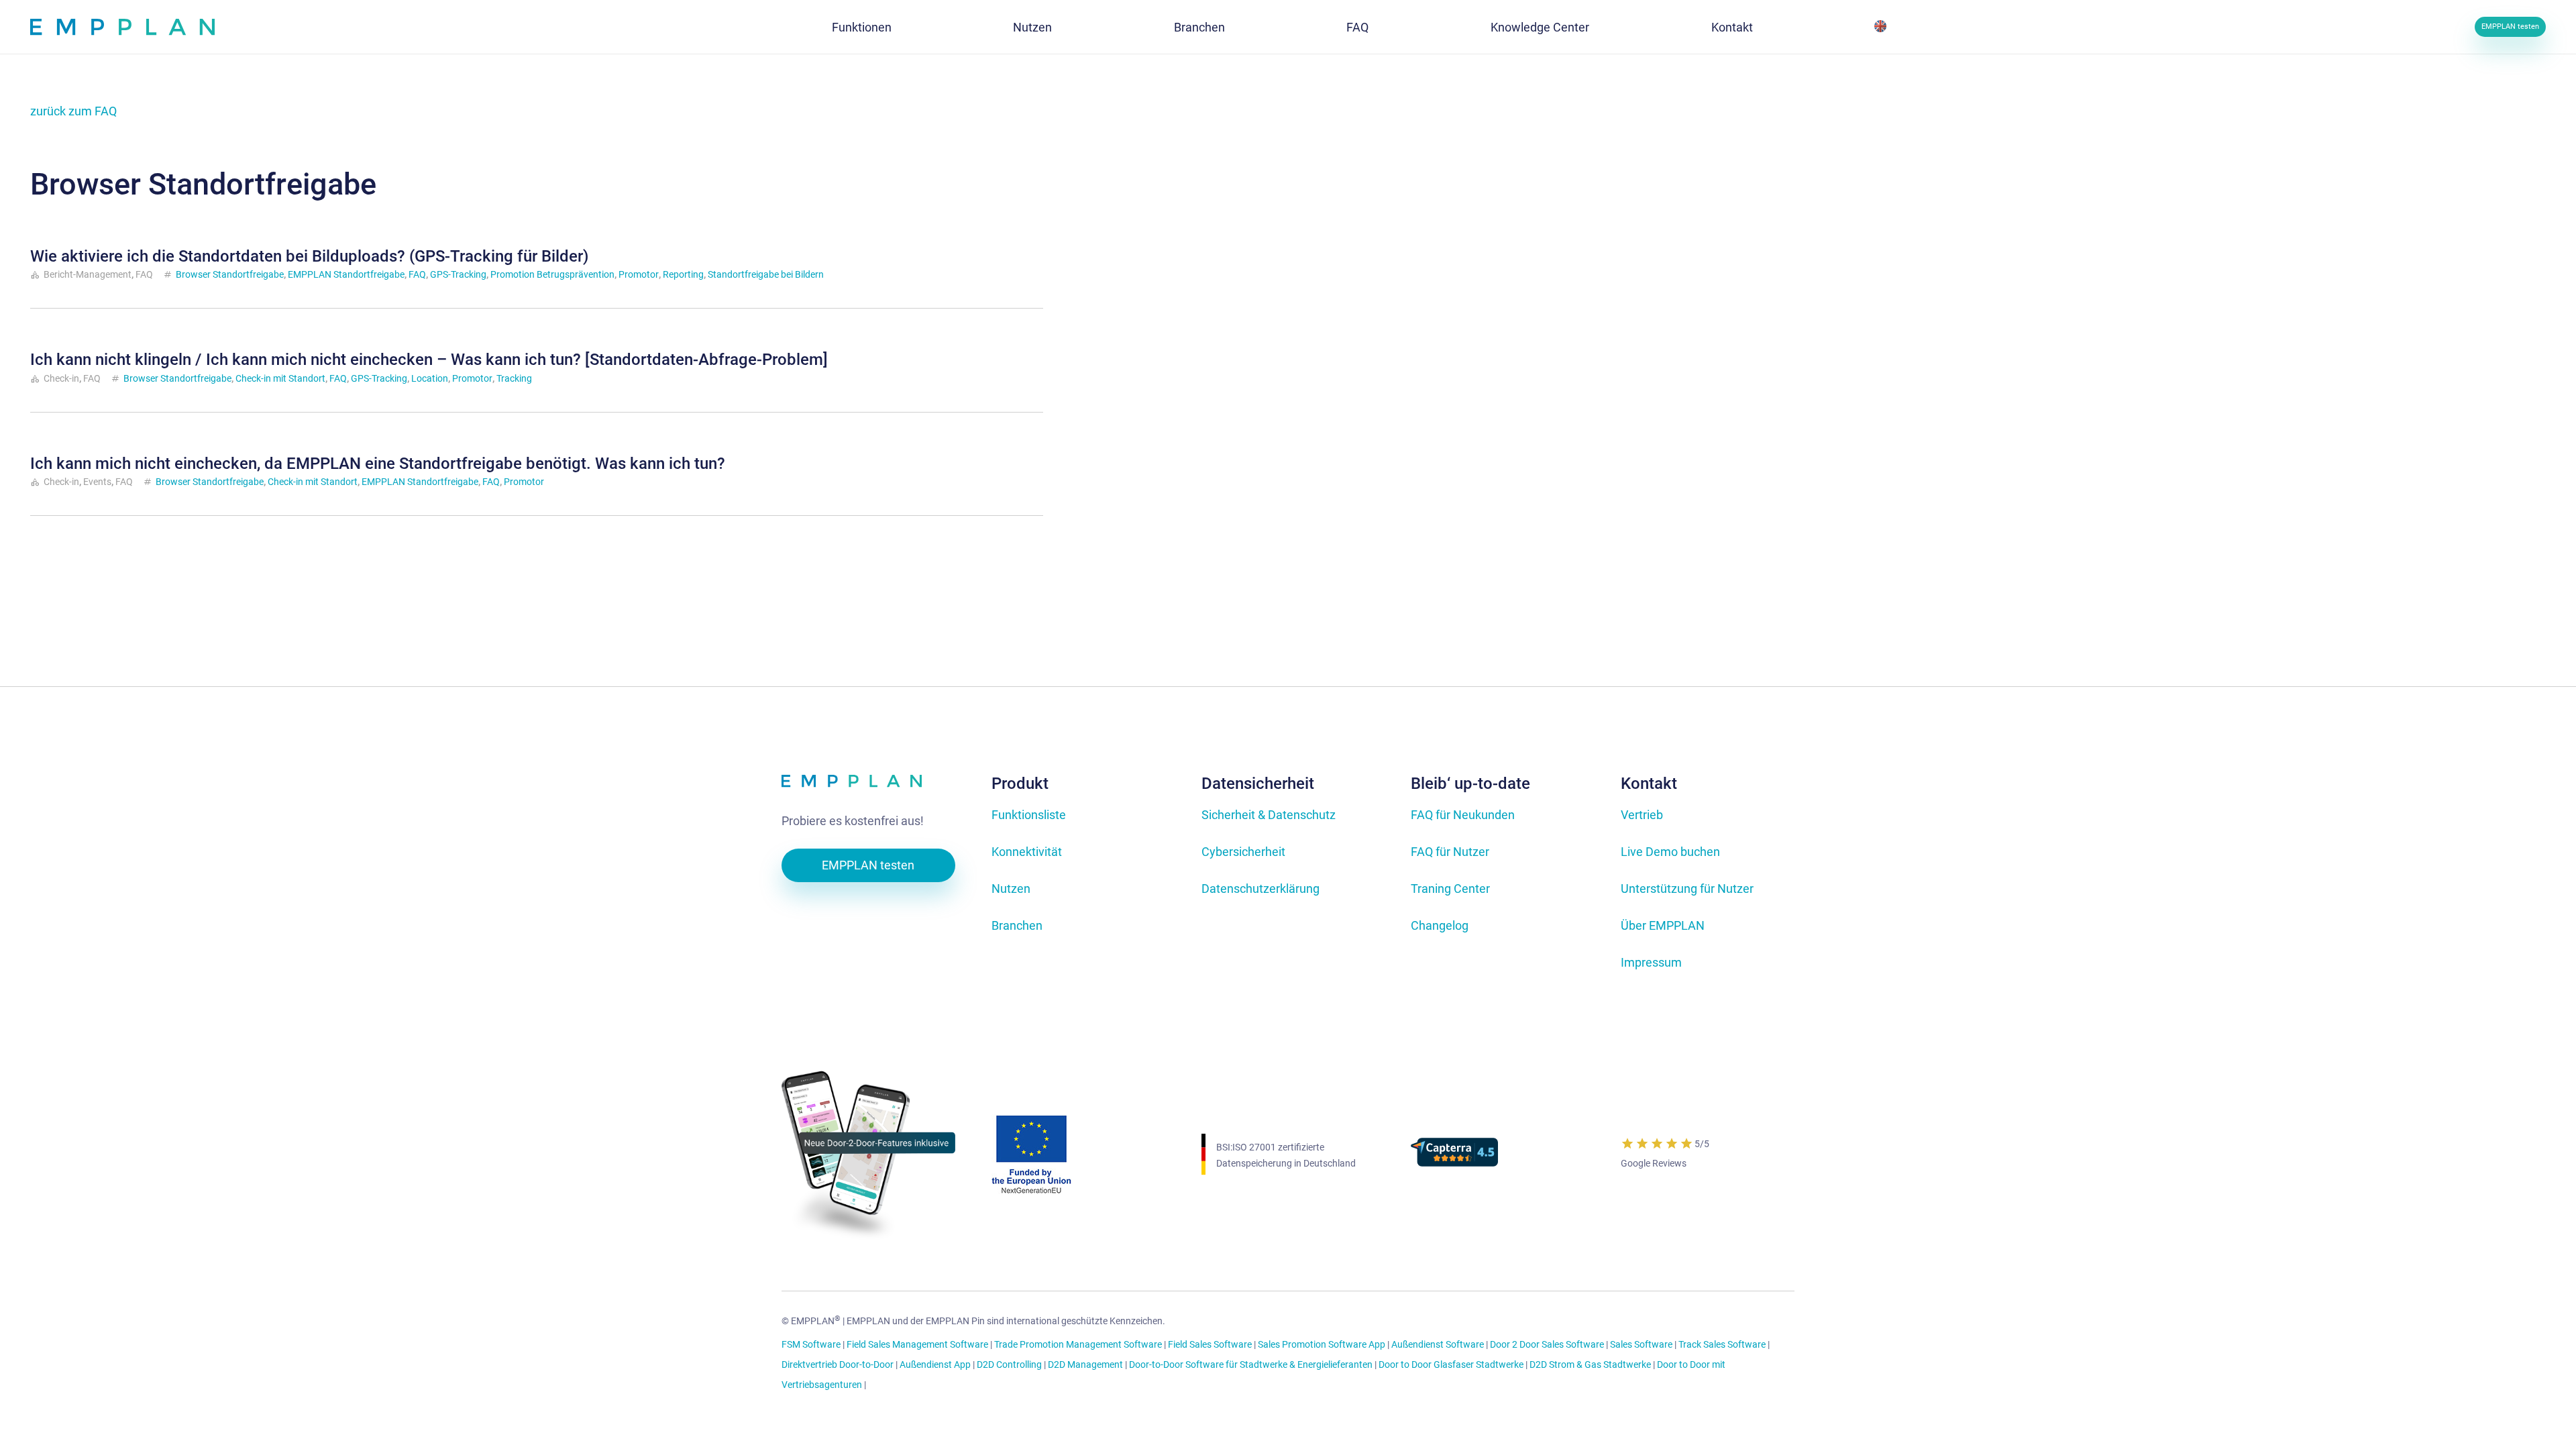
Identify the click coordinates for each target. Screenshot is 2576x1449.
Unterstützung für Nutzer (1687, 889)
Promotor (639, 274)
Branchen (1017, 925)
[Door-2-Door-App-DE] (868, 1155)
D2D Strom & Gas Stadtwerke (1590, 1365)
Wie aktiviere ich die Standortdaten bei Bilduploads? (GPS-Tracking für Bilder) (309, 256)
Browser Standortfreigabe (230, 274)
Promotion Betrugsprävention (552, 274)
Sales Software (1641, 1345)
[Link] (122, 27)
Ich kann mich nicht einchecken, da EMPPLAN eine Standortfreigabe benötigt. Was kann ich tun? (378, 464)
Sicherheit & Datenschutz (1269, 815)
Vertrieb (1642, 815)
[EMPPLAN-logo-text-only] (868, 784)
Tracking (514, 378)
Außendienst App (935, 1365)
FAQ (417, 274)
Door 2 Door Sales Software (1547, 1345)
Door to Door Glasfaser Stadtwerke (1451, 1365)
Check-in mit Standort (280, 378)
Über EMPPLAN (1663, 925)
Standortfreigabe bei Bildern (766, 274)
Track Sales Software (1722, 1345)
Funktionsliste (1029, 815)
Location (430, 378)
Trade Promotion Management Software (1078, 1345)
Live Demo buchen (1670, 852)
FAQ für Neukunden (1463, 815)
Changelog (1440, 925)
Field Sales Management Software (917, 1345)
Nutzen (1011, 889)
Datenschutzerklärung (1260, 889)
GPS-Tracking (458, 274)
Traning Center (1450, 889)
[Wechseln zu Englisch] (1883, 27)
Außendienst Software (1438, 1345)
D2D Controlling (1009, 1365)
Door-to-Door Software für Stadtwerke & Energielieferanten (1251, 1365)
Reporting (683, 274)
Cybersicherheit (1243, 852)
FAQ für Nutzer (1450, 852)
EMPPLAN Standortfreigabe (346, 274)
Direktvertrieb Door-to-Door (838, 1365)
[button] (902, 27)
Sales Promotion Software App (1322, 1345)
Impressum (1651, 962)
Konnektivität (1027, 852)
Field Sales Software (1210, 1345)
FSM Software (811, 1345)
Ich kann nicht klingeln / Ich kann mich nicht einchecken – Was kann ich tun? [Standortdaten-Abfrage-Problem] (429, 360)
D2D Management (1085, 1365)
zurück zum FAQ (73, 111)
